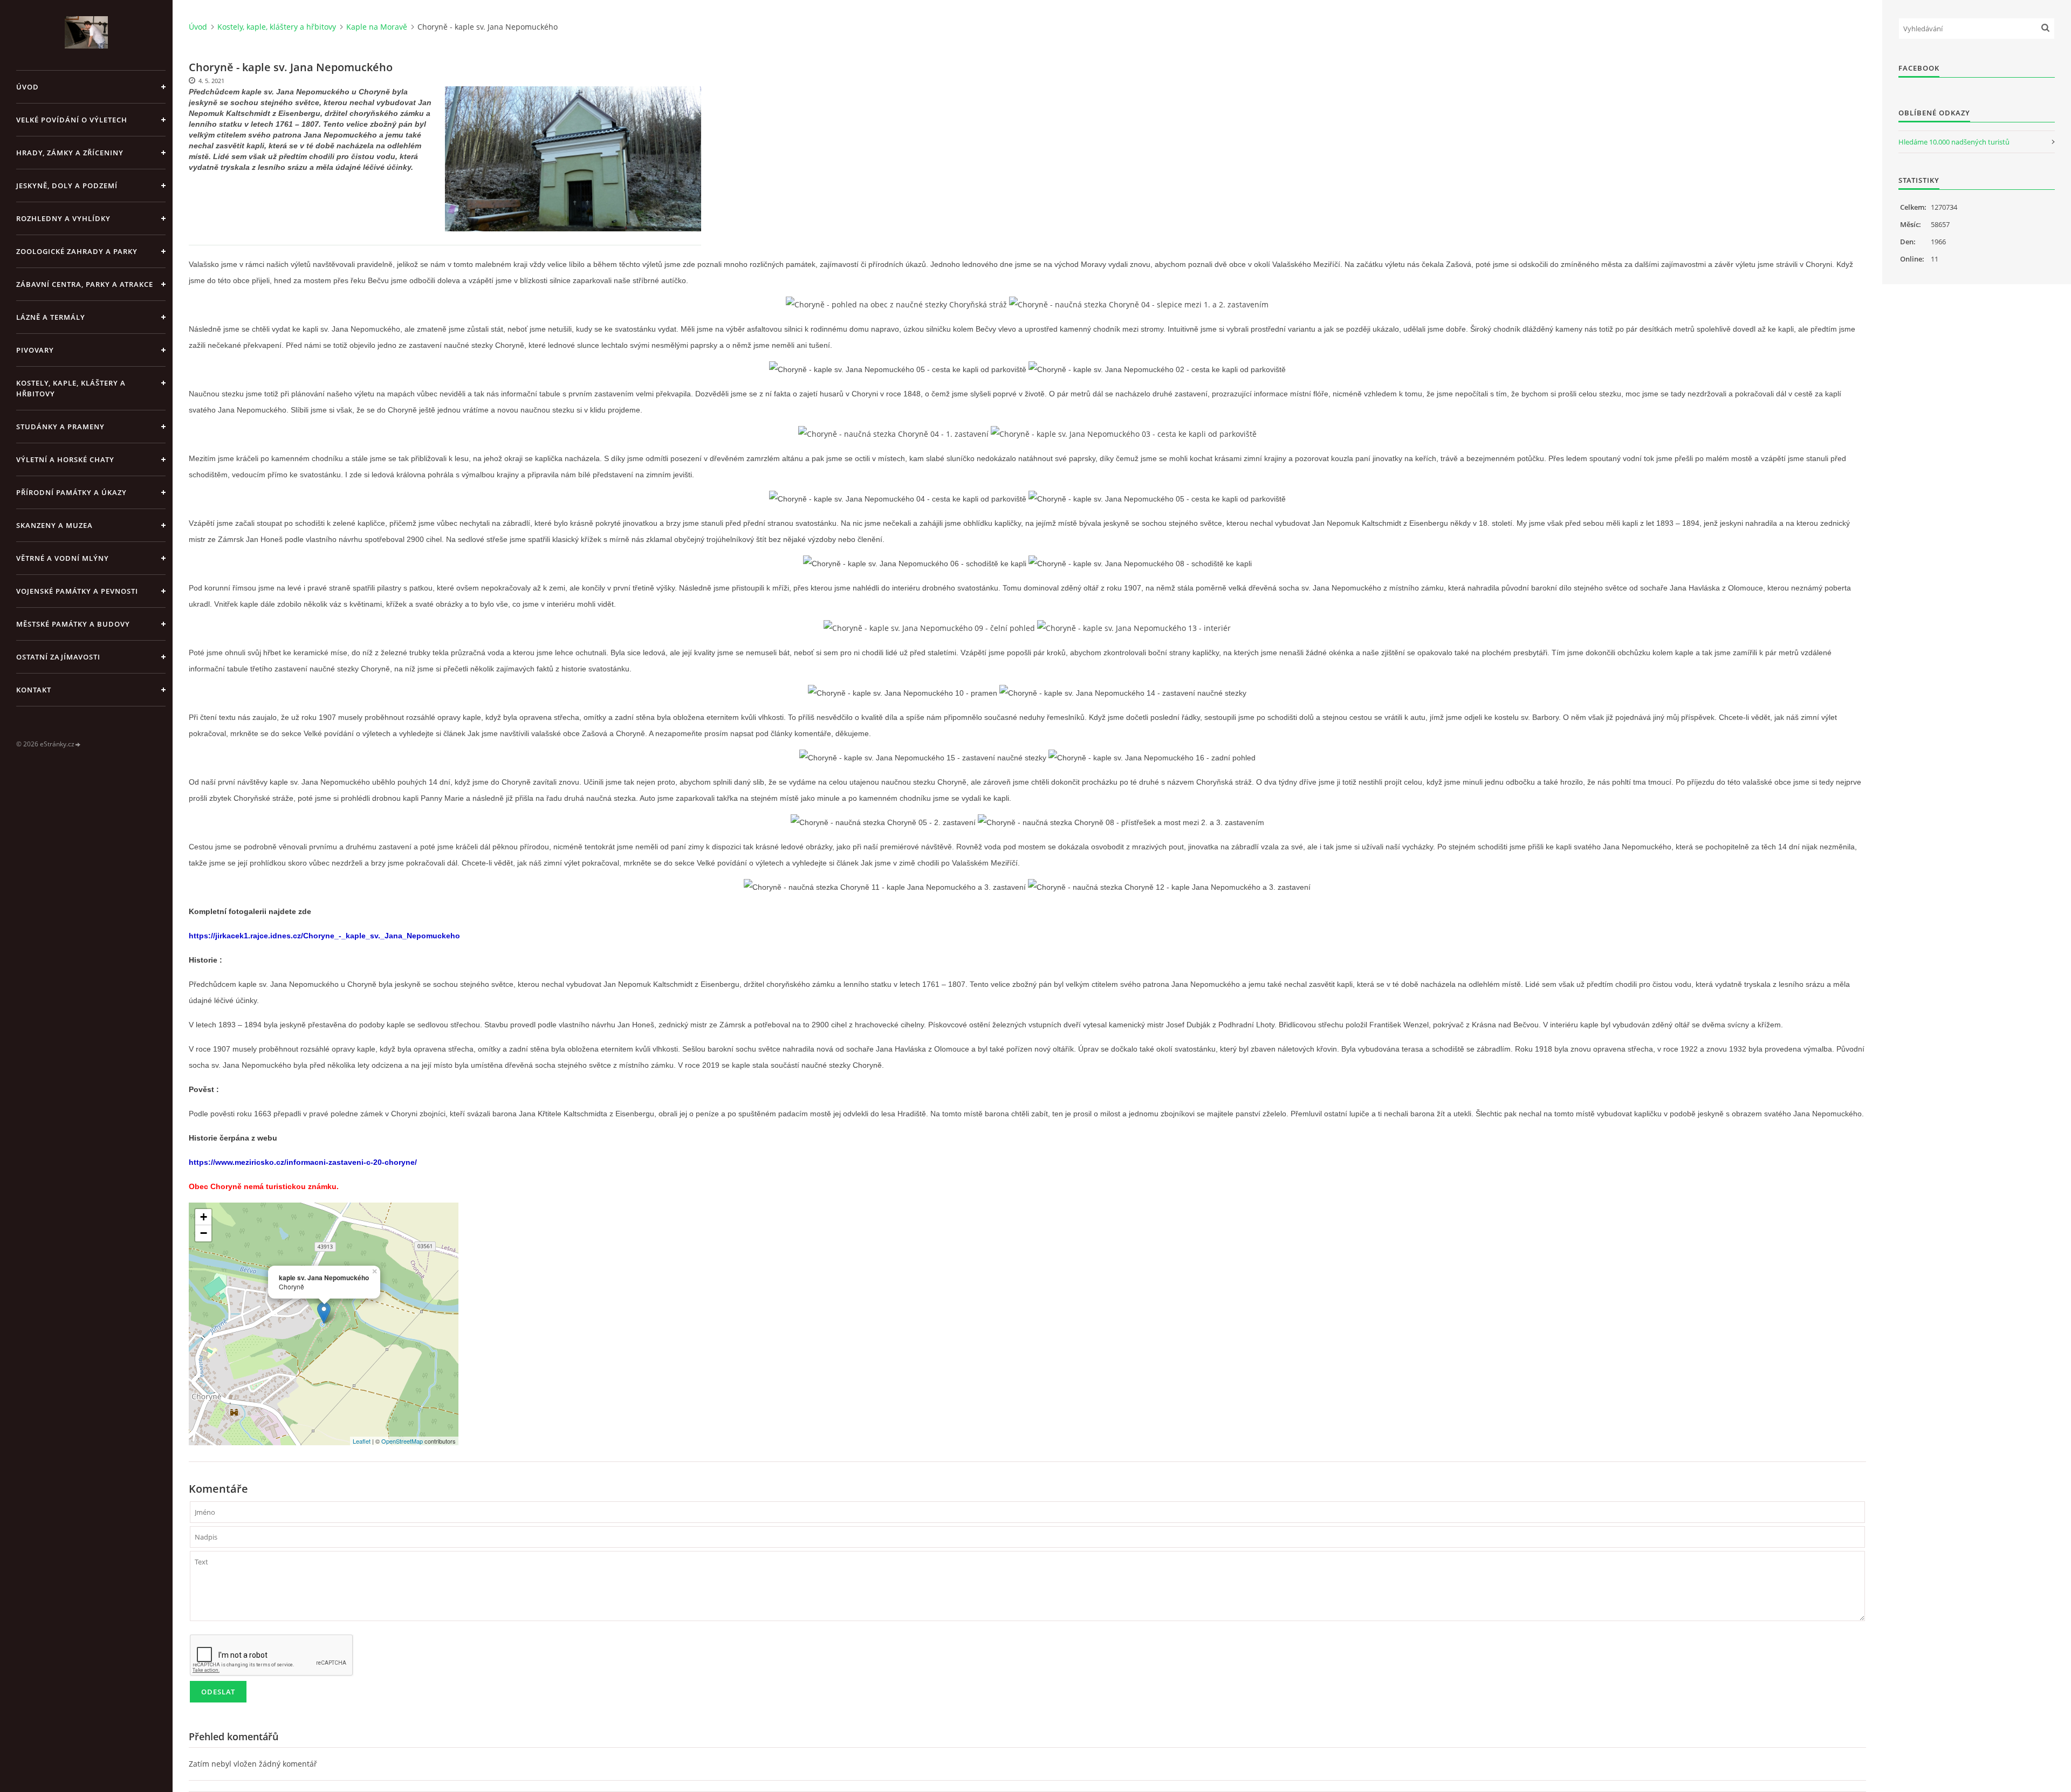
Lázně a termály (51, 317)
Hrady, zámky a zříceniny (70, 153)
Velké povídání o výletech (72, 120)
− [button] (204, 1233)
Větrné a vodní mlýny (63, 558)
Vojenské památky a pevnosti (77, 591)
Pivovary (35, 350)
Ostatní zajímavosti (58, 657)
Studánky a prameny (60, 427)
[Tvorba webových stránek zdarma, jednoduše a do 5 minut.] (78, 744)
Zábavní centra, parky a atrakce (85, 284)
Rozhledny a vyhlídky (63, 218)
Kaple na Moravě (377, 27)
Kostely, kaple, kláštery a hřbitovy (71, 388)
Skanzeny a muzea (54, 525)
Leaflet (362, 1441)
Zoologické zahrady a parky (77, 251)
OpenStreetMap (402, 1441)
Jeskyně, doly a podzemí (67, 186)
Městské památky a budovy (73, 624)
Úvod (28, 87)
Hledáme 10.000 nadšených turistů (1954, 142)
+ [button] (204, 1217)
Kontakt (34, 690)
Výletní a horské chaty (65, 459)
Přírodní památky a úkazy (71, 492)
